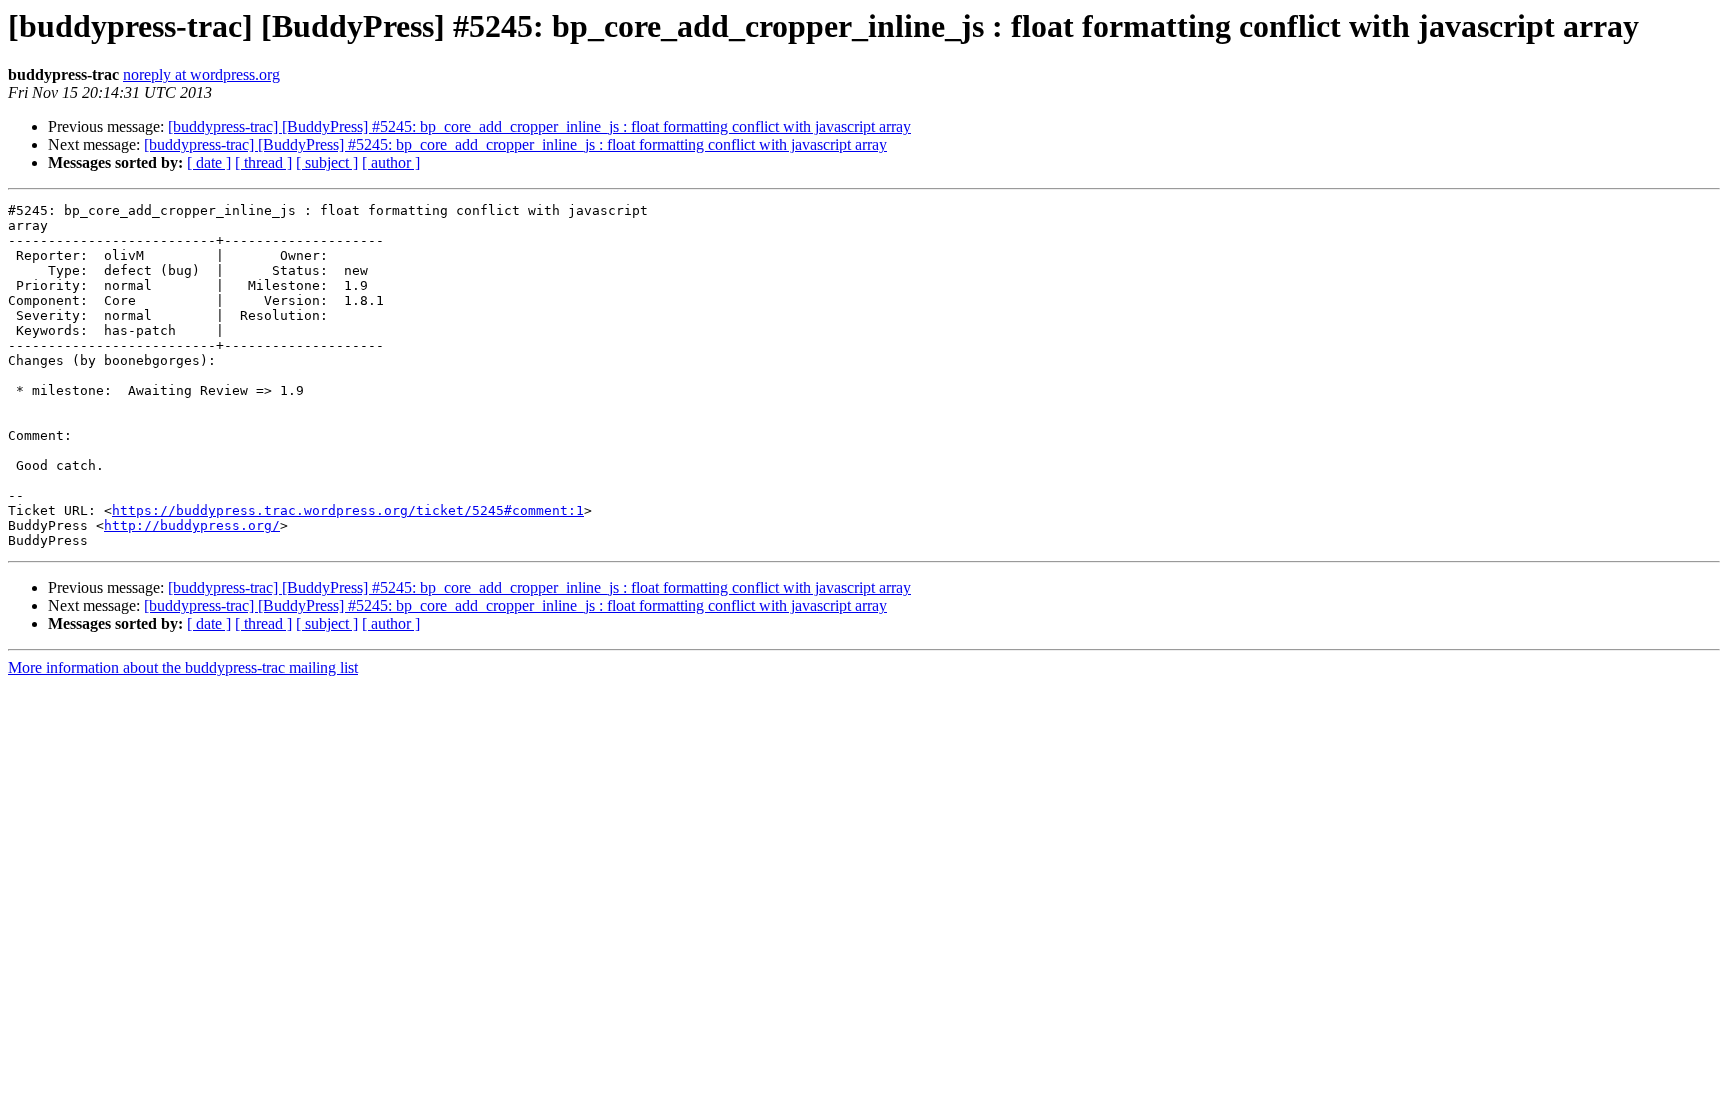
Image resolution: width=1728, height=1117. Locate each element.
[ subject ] (327, 162)
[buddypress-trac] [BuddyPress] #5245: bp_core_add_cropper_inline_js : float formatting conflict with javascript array (539, 126)
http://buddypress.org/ (192, 525)
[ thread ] (263, 162)
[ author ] (391, 162)
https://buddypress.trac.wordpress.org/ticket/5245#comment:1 (348, 510)
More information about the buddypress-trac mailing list (183, 667)
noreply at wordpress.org (201, 74)
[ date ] (209, 162)
